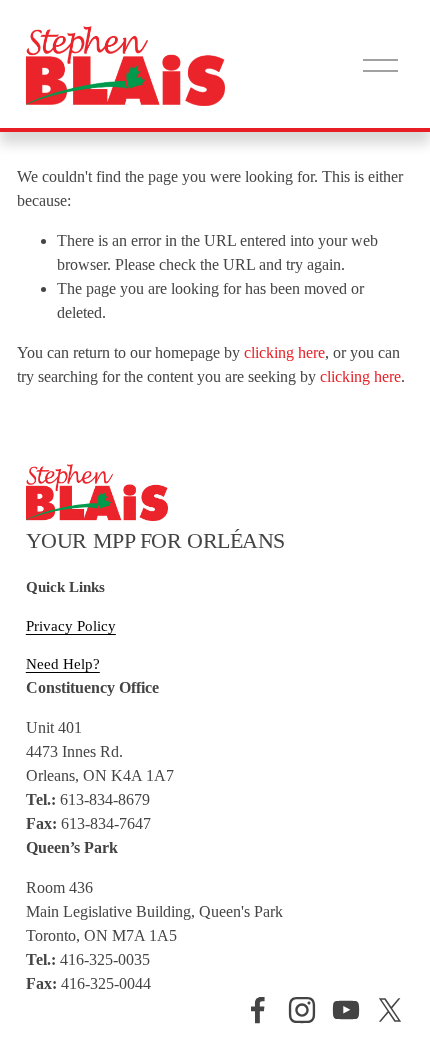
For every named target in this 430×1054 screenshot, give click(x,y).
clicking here (284, 352)
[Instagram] (302, 1010)
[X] (390, 1010)
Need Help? (63, 664)
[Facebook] (258, 1010)
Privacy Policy (71, 626)
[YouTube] (346, 1010)
